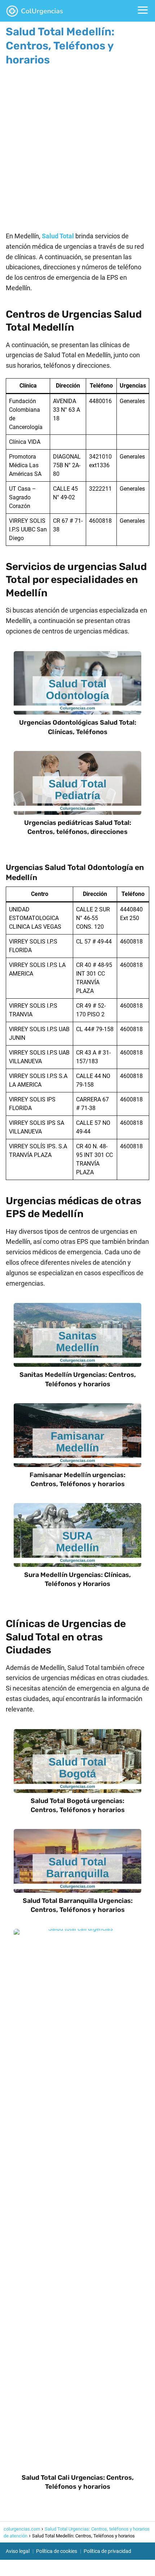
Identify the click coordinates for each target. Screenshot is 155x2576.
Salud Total (58, 236)
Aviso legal (18, 2551)
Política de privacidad (107, 2551)
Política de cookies (57, 2551)
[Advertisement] (77, 146)
